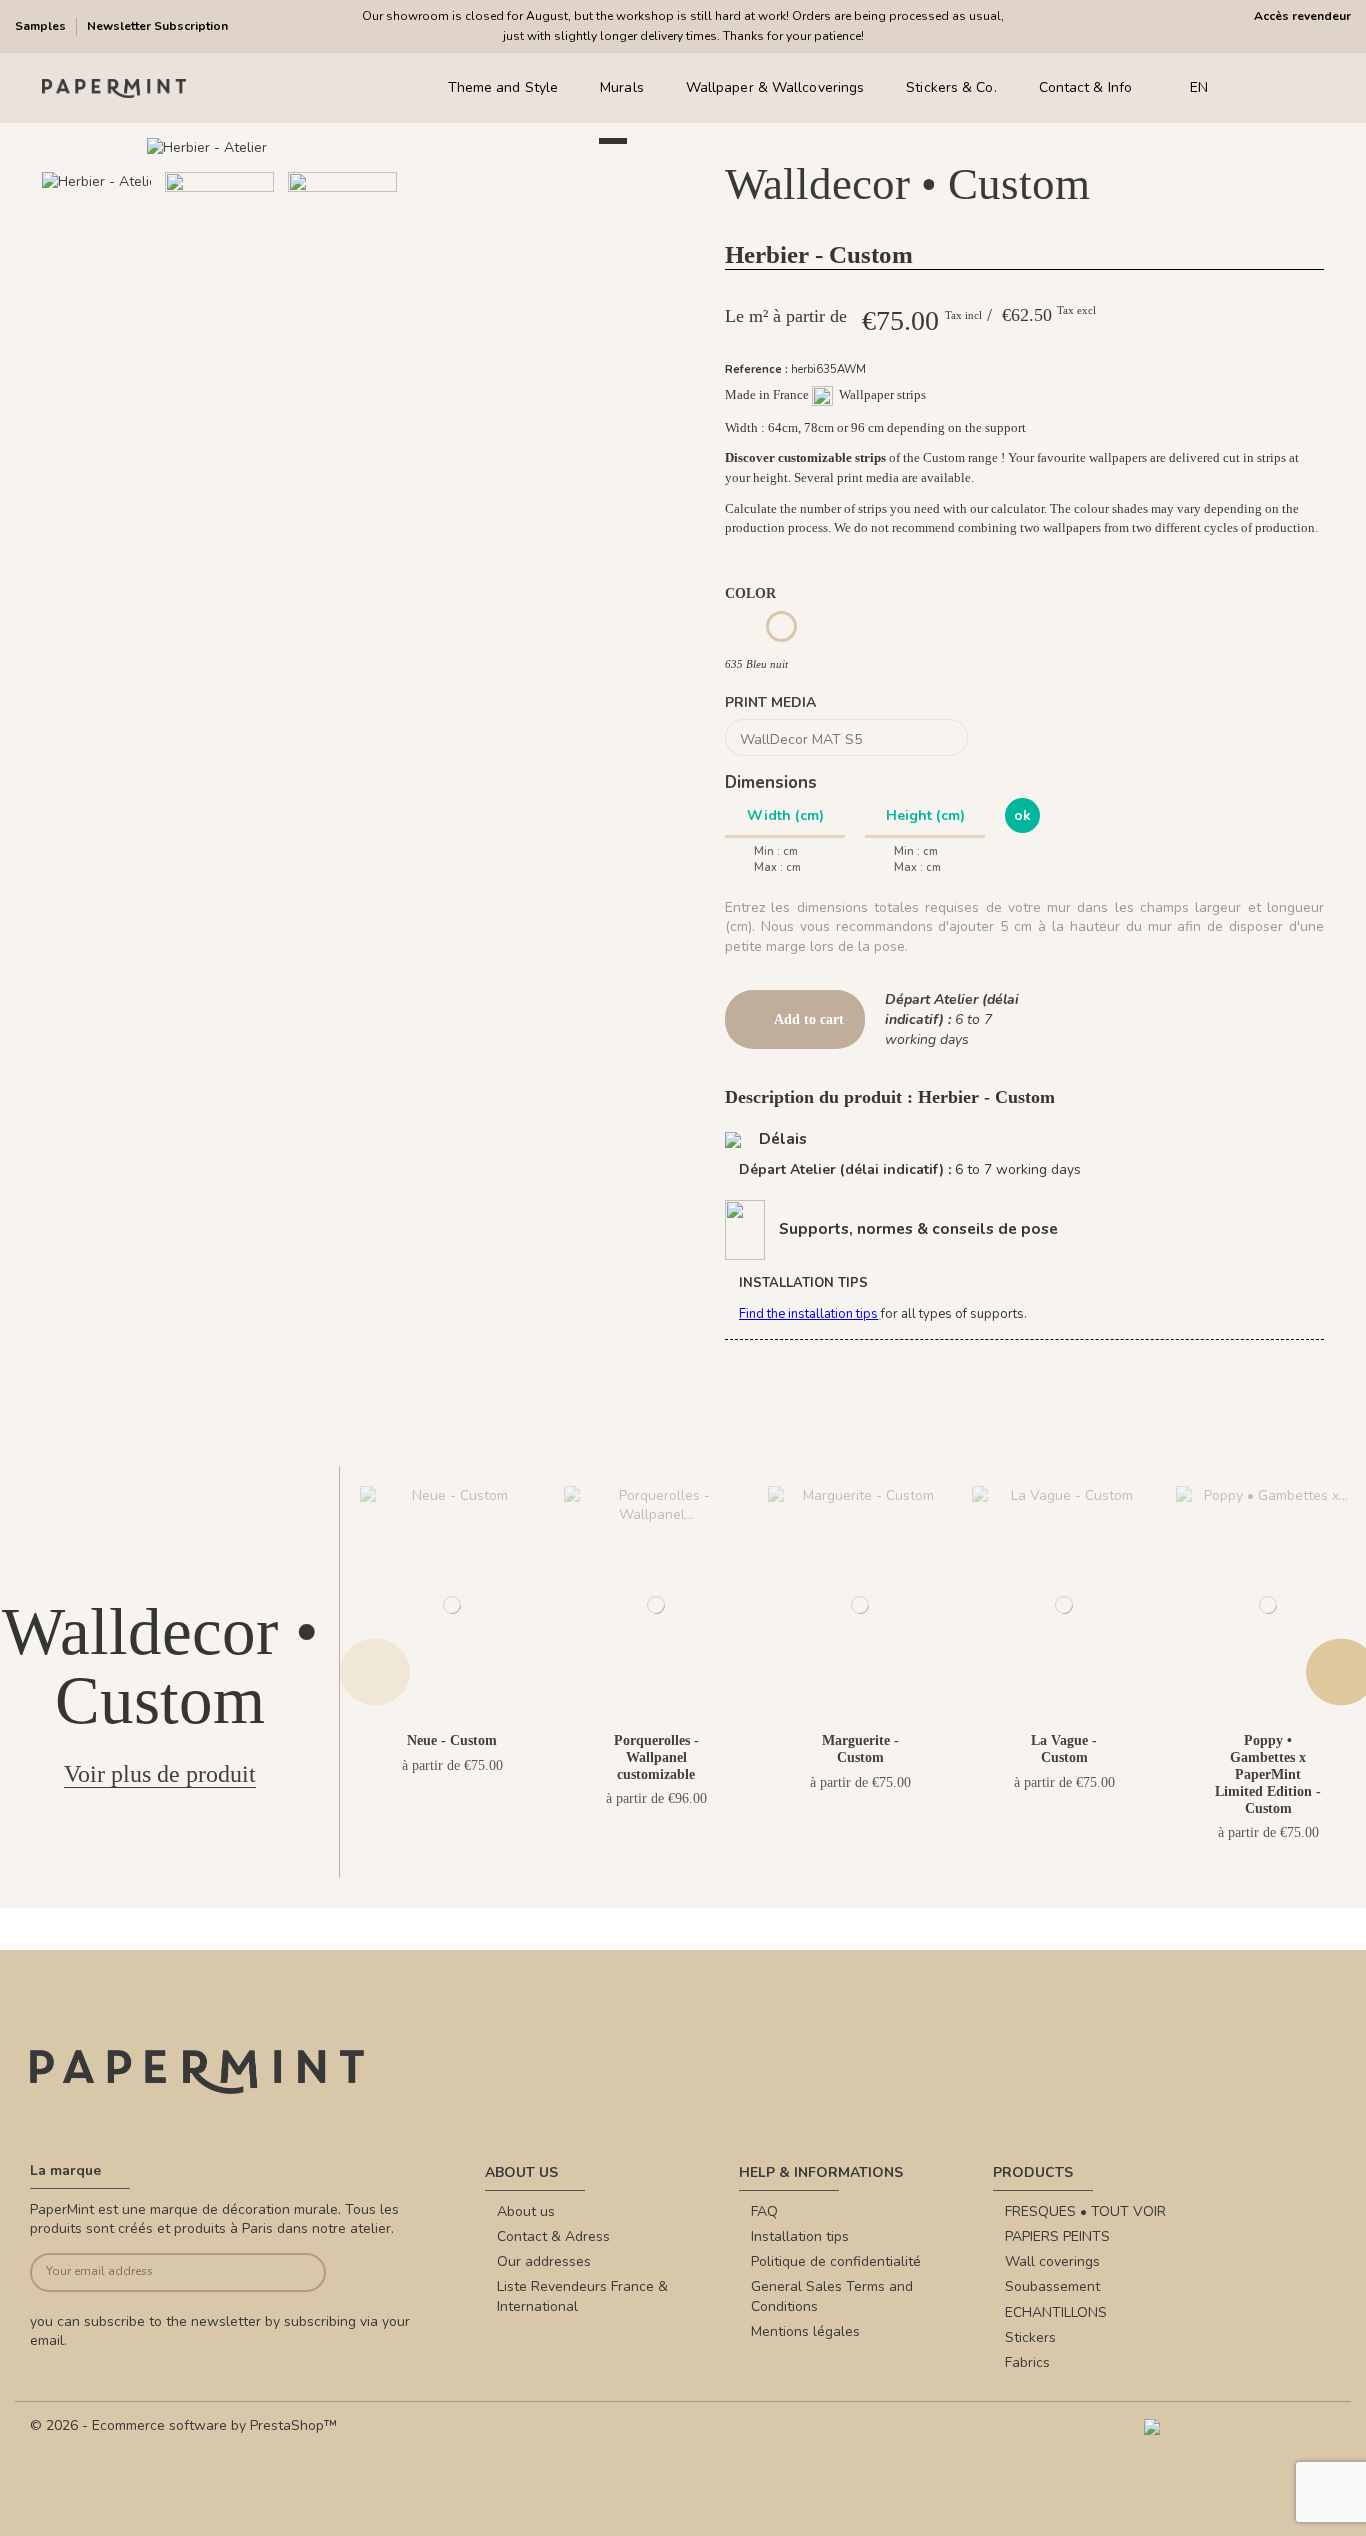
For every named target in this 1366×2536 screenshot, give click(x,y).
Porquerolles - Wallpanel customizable (656, 1757)
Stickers (1030, 2337)
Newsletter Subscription (157, 26)
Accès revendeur (1302, 16)
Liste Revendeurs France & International (582, 2296)
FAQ (764, 2211)
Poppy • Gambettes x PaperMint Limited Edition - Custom (1268, 1774)
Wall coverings (1052, 2261)
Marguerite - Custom (860, 1749)
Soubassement (1052, 2286)
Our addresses (544, 2261)
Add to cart (809, 1019)
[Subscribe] (295, 2272)
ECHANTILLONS (1056, 2312)
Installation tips (800, 2236)
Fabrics (1027, 2362)
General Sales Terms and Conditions (832, 2296)
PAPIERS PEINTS (1057, 2236)
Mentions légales (805, 2331)
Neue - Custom (452, 1740)
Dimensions (771, 783)
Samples (42, 26)
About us (526, 2211)
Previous (375, 1671)
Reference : (756, 369)
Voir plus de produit (160, 1774)
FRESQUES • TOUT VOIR (1085, 2211)
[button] (318, 325)
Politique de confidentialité (836, 2261)
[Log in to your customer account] (1285, 88)
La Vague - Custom (1064, 1749)
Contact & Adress (553, 2236)
